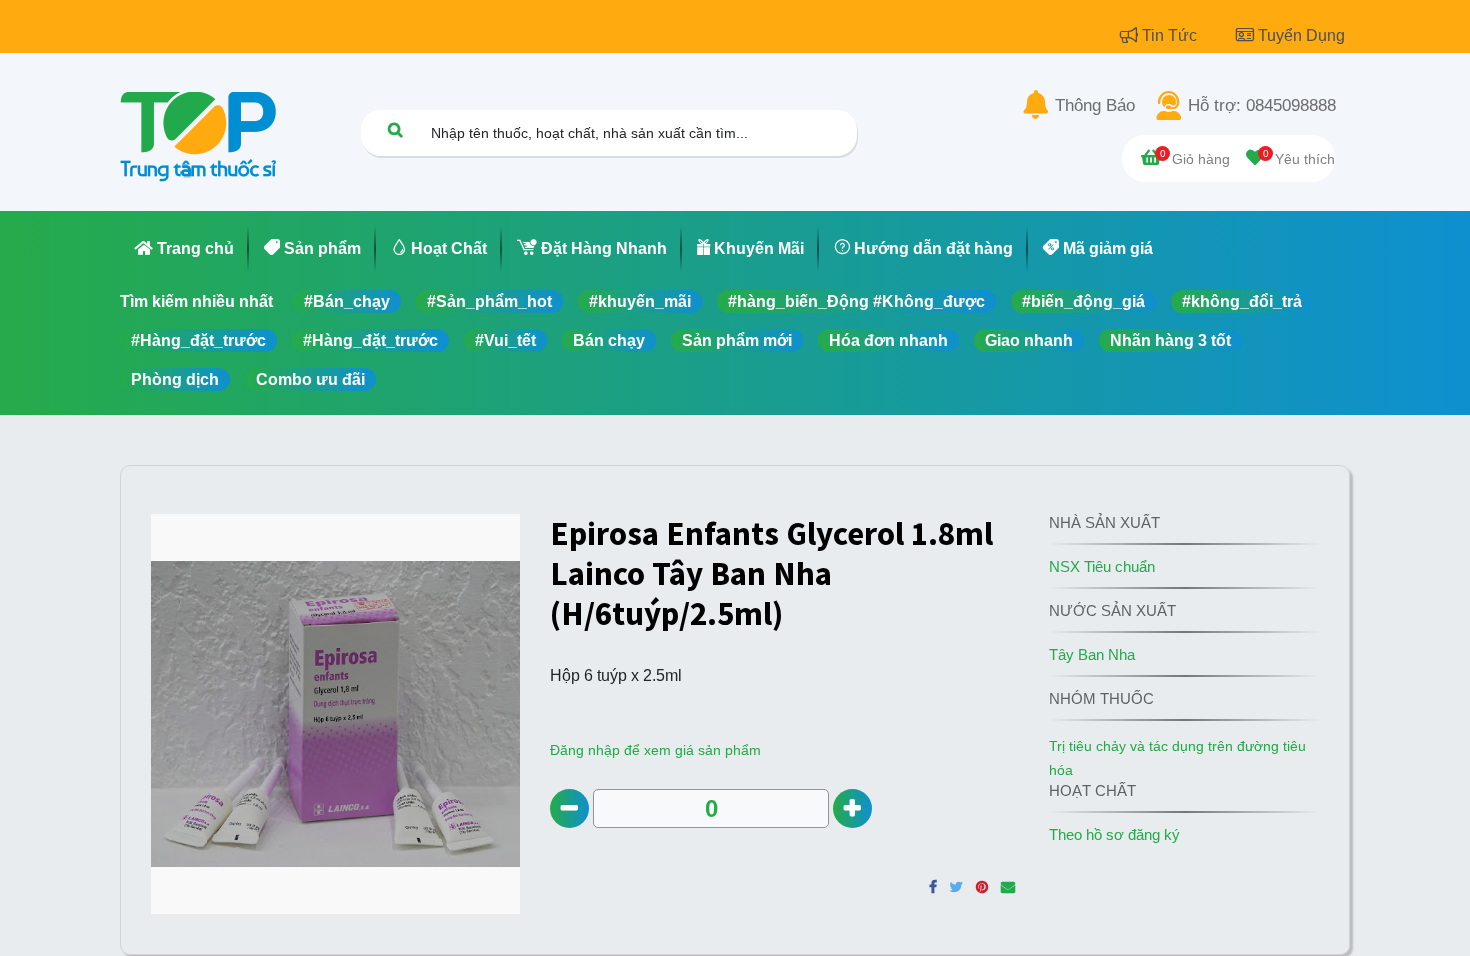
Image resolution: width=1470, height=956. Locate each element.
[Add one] (852, 808)
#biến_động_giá (1083, 301)
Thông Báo (1095, 106)
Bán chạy (609, 340)
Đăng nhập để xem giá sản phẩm (655, 750)
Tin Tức (1171, 35)
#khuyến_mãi (640, 301)
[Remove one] (569, 808)
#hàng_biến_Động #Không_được (856, 301)
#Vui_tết (505, 340)
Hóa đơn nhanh (888, 340)
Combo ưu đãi (310, 379)
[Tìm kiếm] (395, 129)
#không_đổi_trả (1242, 301)
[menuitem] (184, 249)
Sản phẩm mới (737, 340)
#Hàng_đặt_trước (198, 340)
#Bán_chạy (347, 301)
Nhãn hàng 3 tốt (1170, 340)
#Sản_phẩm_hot (489, 301)
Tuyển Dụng (1301, 35)
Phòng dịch (175, 379)
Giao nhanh (1029, 340)
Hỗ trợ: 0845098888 (1262, 106)
